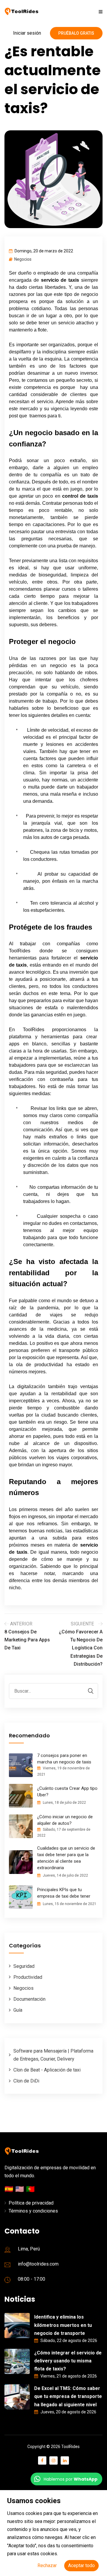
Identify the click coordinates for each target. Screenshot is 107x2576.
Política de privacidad (31, 2203)
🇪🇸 (10, 2189)
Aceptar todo (81, 2565)
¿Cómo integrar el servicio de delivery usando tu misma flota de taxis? (68, 2361)
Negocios (23, 259)
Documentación (29, 1999)
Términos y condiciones (33, 2211)
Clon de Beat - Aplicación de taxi (47, 2070)
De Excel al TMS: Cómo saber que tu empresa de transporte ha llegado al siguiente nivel (68, 2396)
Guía (18, 2010)
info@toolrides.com (38, 2264)
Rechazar (47, 2565)
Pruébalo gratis (76, 33)
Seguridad (24, 1966)
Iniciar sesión (27, 33)
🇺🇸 (21, 2189)
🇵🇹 (30, 2189)
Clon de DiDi (26, 2081)
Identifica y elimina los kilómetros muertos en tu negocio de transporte (63, 2325)
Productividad (28, 1977)
